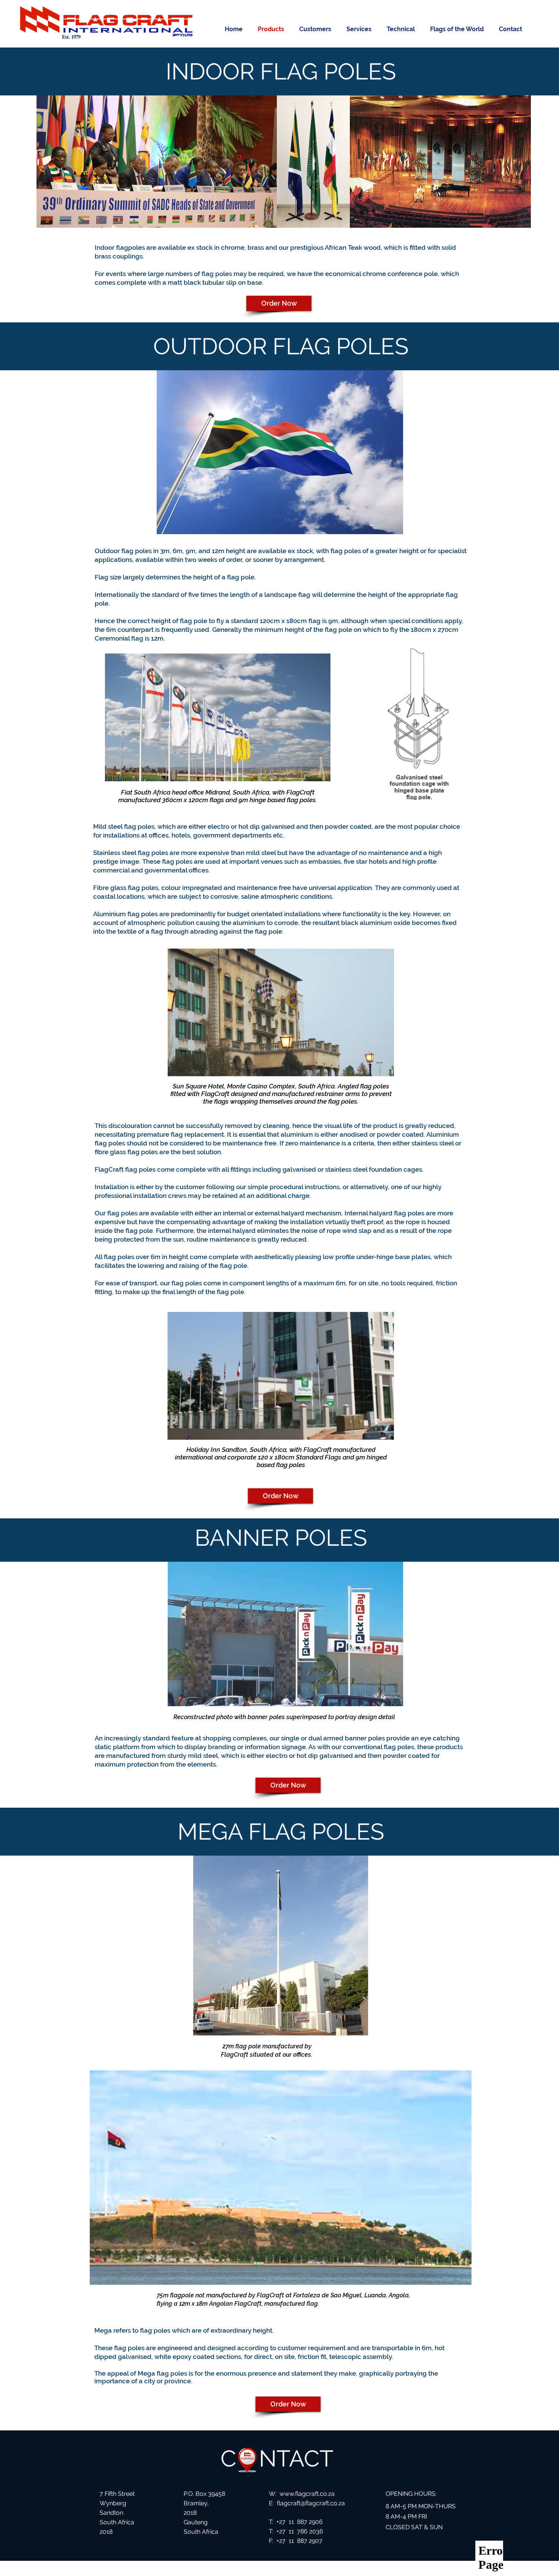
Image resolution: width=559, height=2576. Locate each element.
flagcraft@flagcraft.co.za (311, 2503)
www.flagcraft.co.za (307, 2494)
